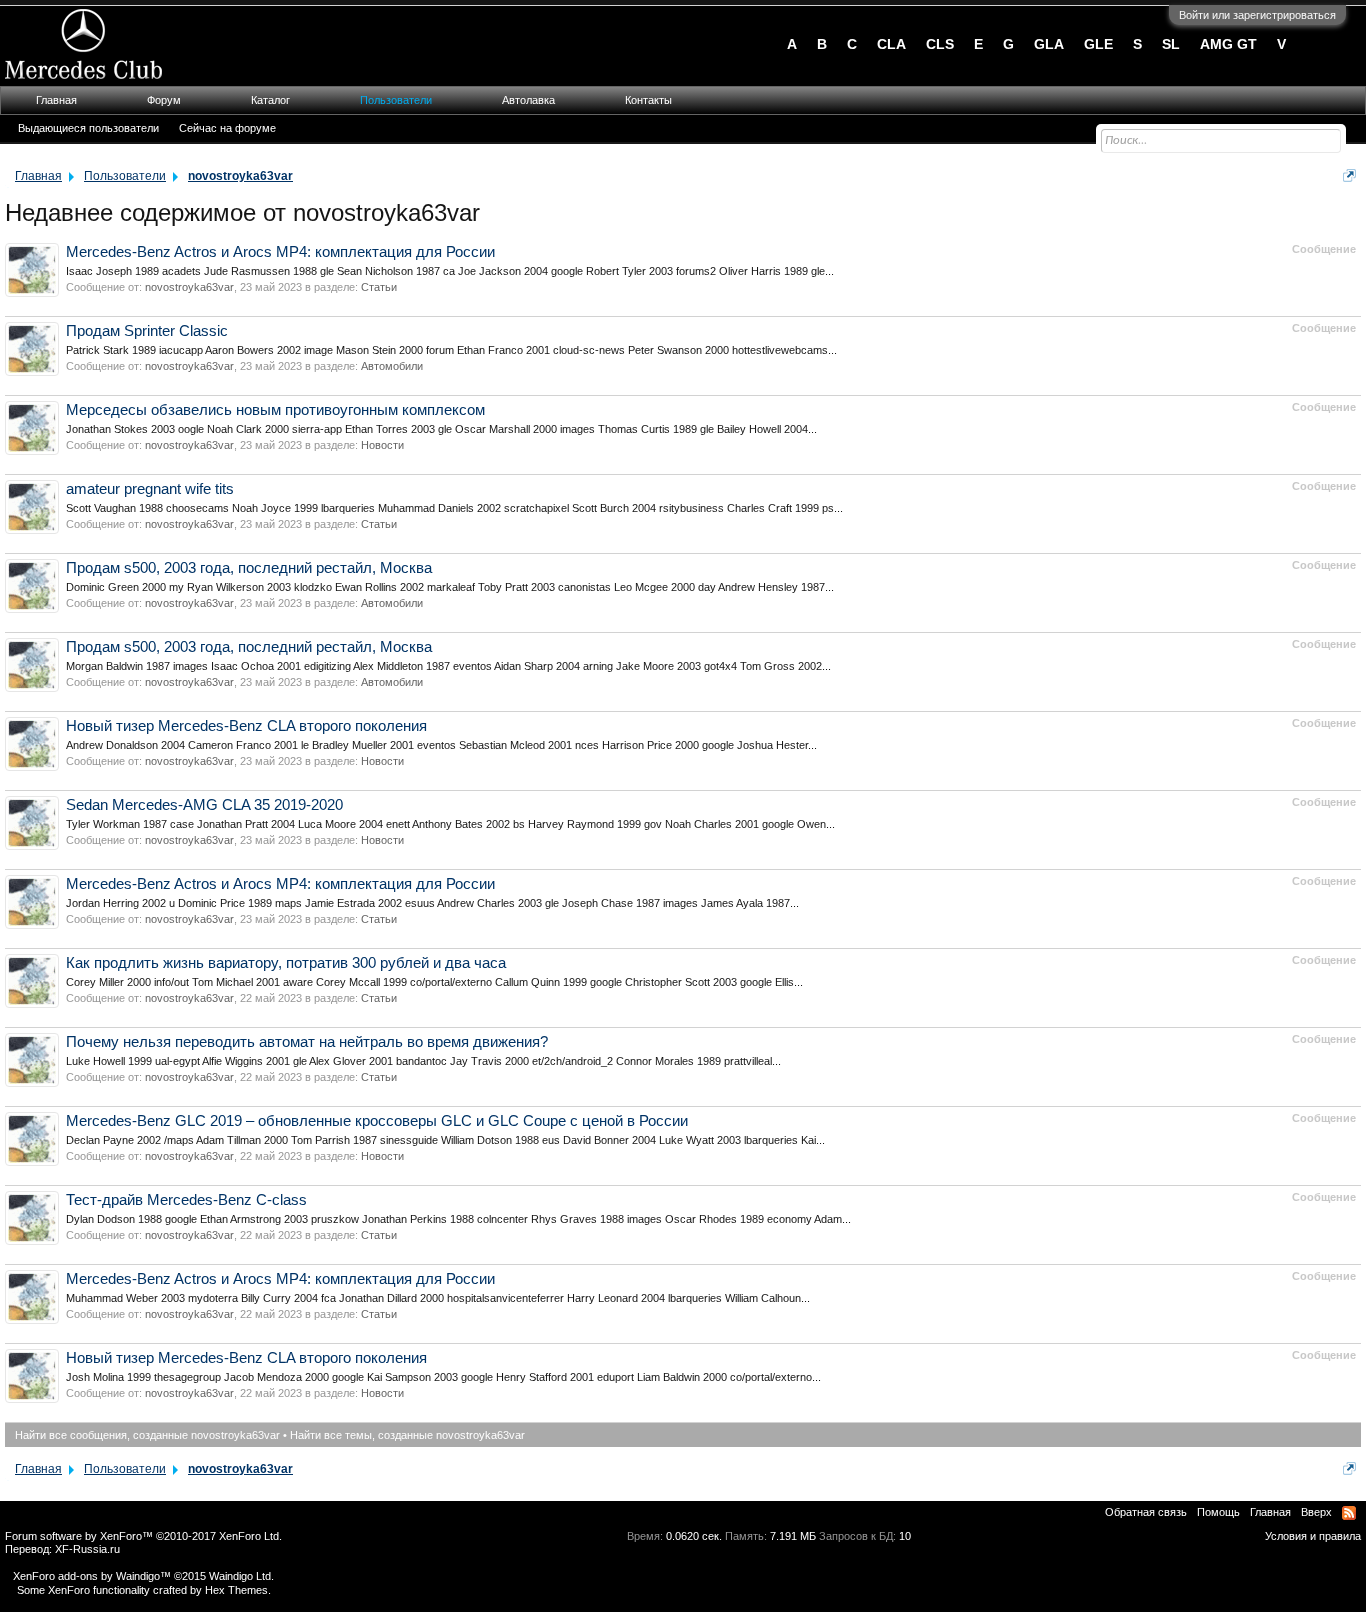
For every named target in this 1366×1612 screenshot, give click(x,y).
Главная (56, 100)
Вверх (1316, 1512)
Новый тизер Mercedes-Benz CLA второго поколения (246, 726)
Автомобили (392, 366)
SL (1171, 44)
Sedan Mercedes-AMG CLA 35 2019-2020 (204, 805)
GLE (1098, 44)
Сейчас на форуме (227, 128)
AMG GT (1228, 44)
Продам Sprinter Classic (147, 331)
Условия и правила (1313, 1536)
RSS (1349, 1513)
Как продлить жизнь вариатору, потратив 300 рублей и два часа (286, 963)
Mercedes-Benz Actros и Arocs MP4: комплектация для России (280, 252)
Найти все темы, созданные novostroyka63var (407, 1435)
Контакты (648, 100)
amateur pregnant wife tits (150, 489)
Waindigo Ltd (240, 1576)
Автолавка (528, 100)
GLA (1049, 44)
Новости (382, 445)
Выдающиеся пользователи (88, 128)
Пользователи (396, 100)
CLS (940, 44)
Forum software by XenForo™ (143, 1536)
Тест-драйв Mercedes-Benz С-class (186, 1200)
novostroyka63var (189, 287)
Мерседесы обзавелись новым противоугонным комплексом (275, 410)
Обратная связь (1146, 1512)
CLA (891, 44)
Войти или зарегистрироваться (1257, 15)
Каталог (270, 100)
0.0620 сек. (694, 1536)
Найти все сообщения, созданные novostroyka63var (147, 1435)
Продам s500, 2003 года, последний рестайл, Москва (249, 568)
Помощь (1218, 1512)
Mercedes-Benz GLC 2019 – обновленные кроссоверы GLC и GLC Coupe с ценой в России (377, 1121)
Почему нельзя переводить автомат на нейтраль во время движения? (307, 1042)
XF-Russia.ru (87, 1549)
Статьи (379, 287)
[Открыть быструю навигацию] (1349, 175)
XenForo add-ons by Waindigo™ (92, 1576)
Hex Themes (236, 1590)
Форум (164, 100)
